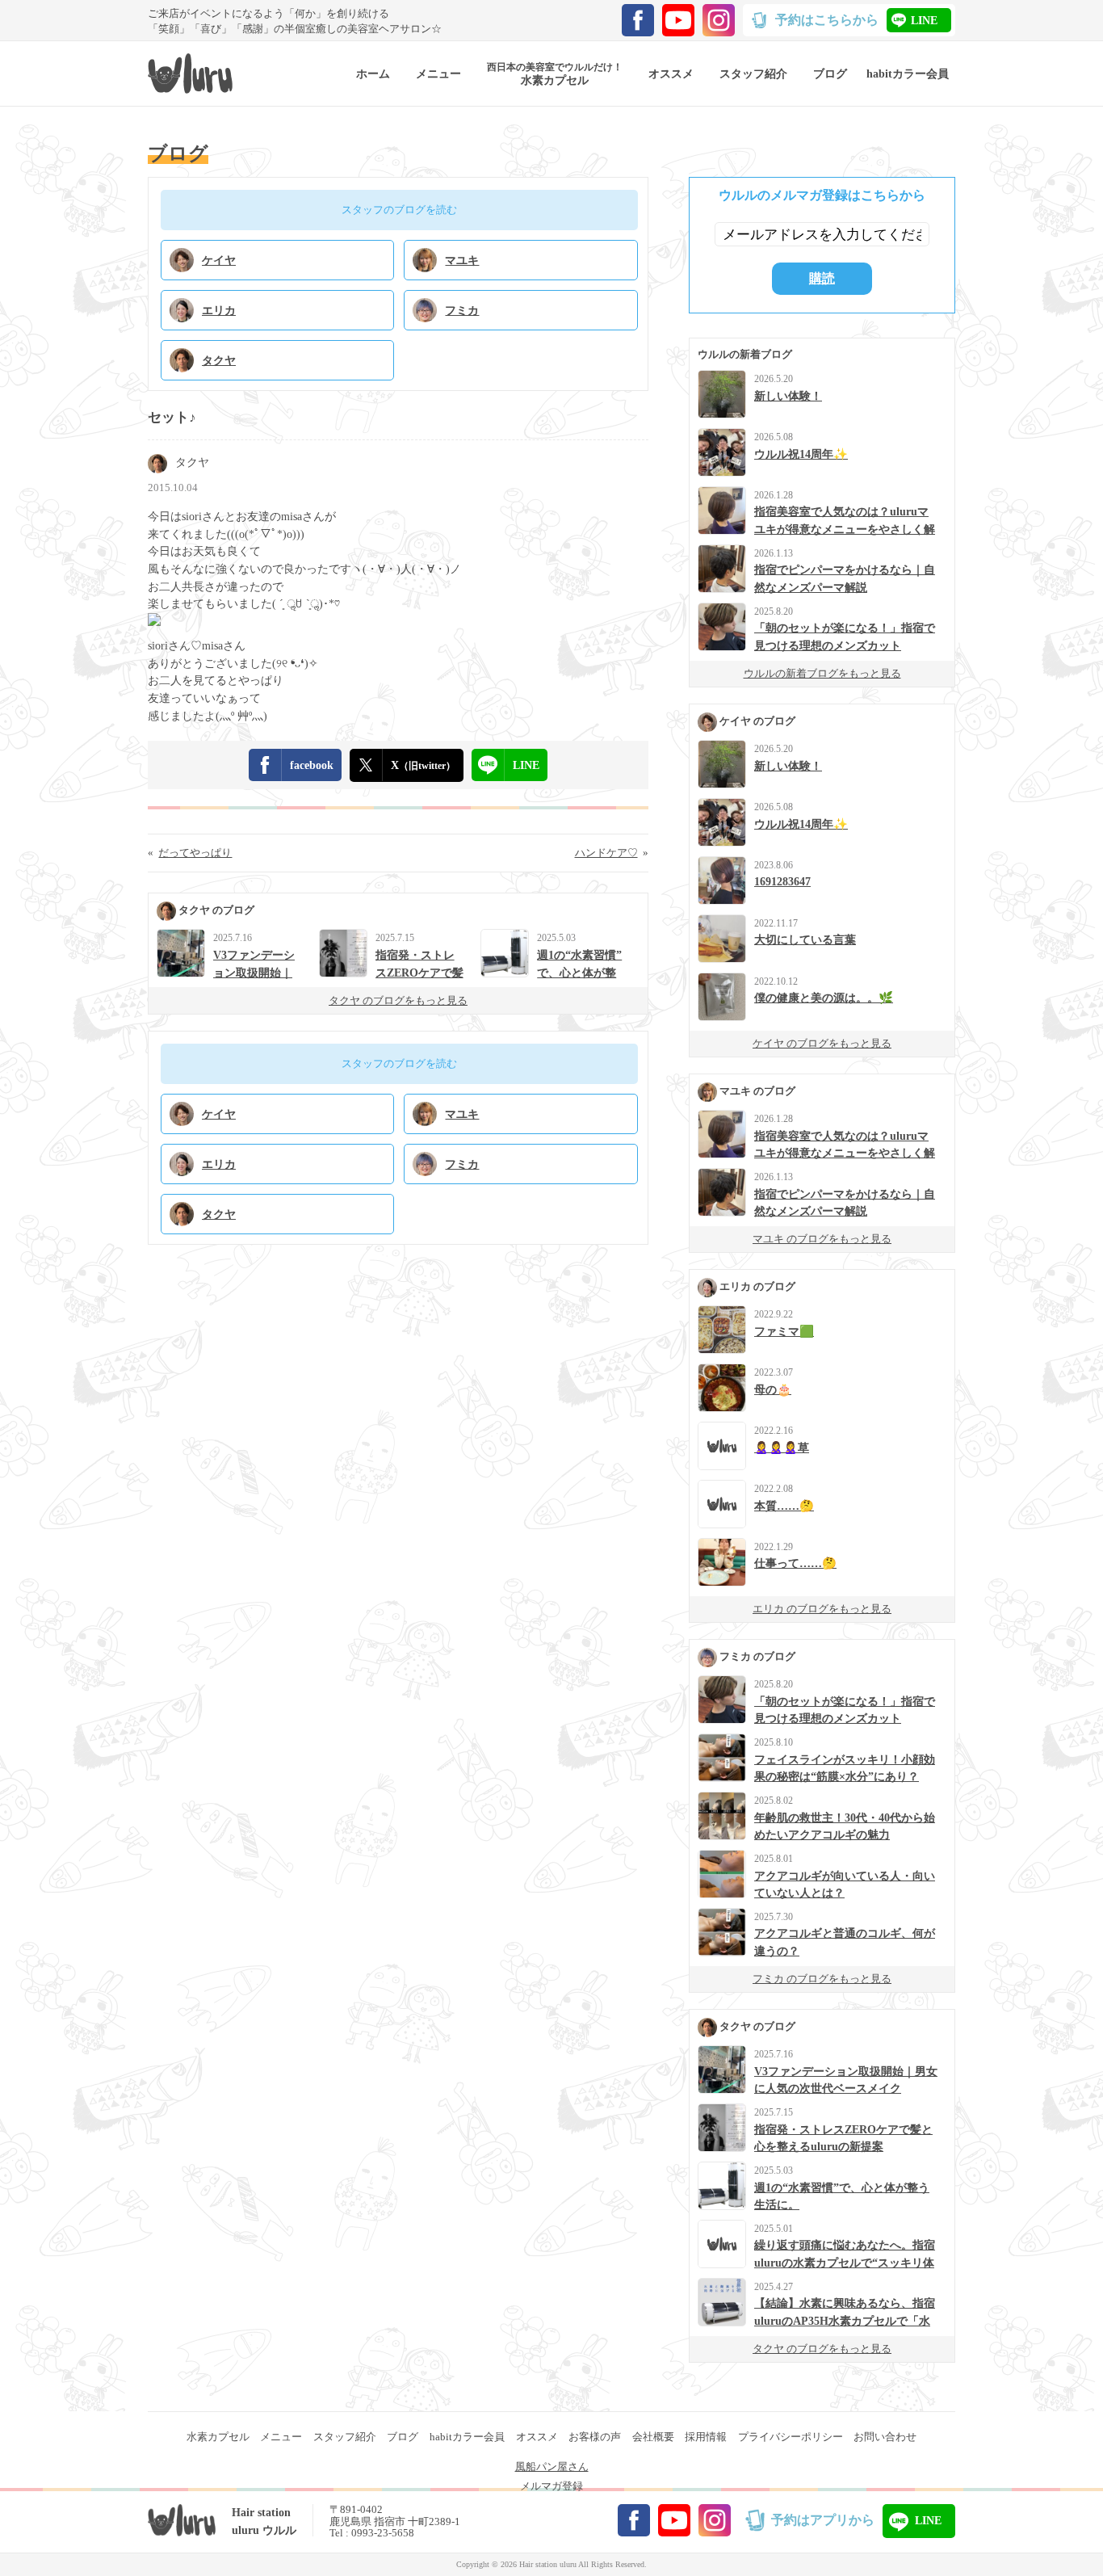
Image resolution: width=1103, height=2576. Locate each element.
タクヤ (192, 462)
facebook (312, 765)
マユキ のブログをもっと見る (822, 1239)
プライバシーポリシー (791, 2437)
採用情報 (706, 2437)
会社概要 (653, 2437)
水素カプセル (218, 2437)
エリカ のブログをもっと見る (822, 1609)
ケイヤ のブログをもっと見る (822, 1043)
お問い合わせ (885, 2437)
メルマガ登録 (551, 2486)
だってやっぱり (195, 853)
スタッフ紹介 (345, 2437)
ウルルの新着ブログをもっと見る (822, 673)
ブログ (403, 2437)
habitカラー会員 (467, 2437)
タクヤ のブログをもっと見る (398, 1000)
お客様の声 (595, 2437)
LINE (924, 20)
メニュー (281, 2437)
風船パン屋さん (552, 2467)
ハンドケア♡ (606, 853)
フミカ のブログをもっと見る (822, 1979)
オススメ (537, 2437)
